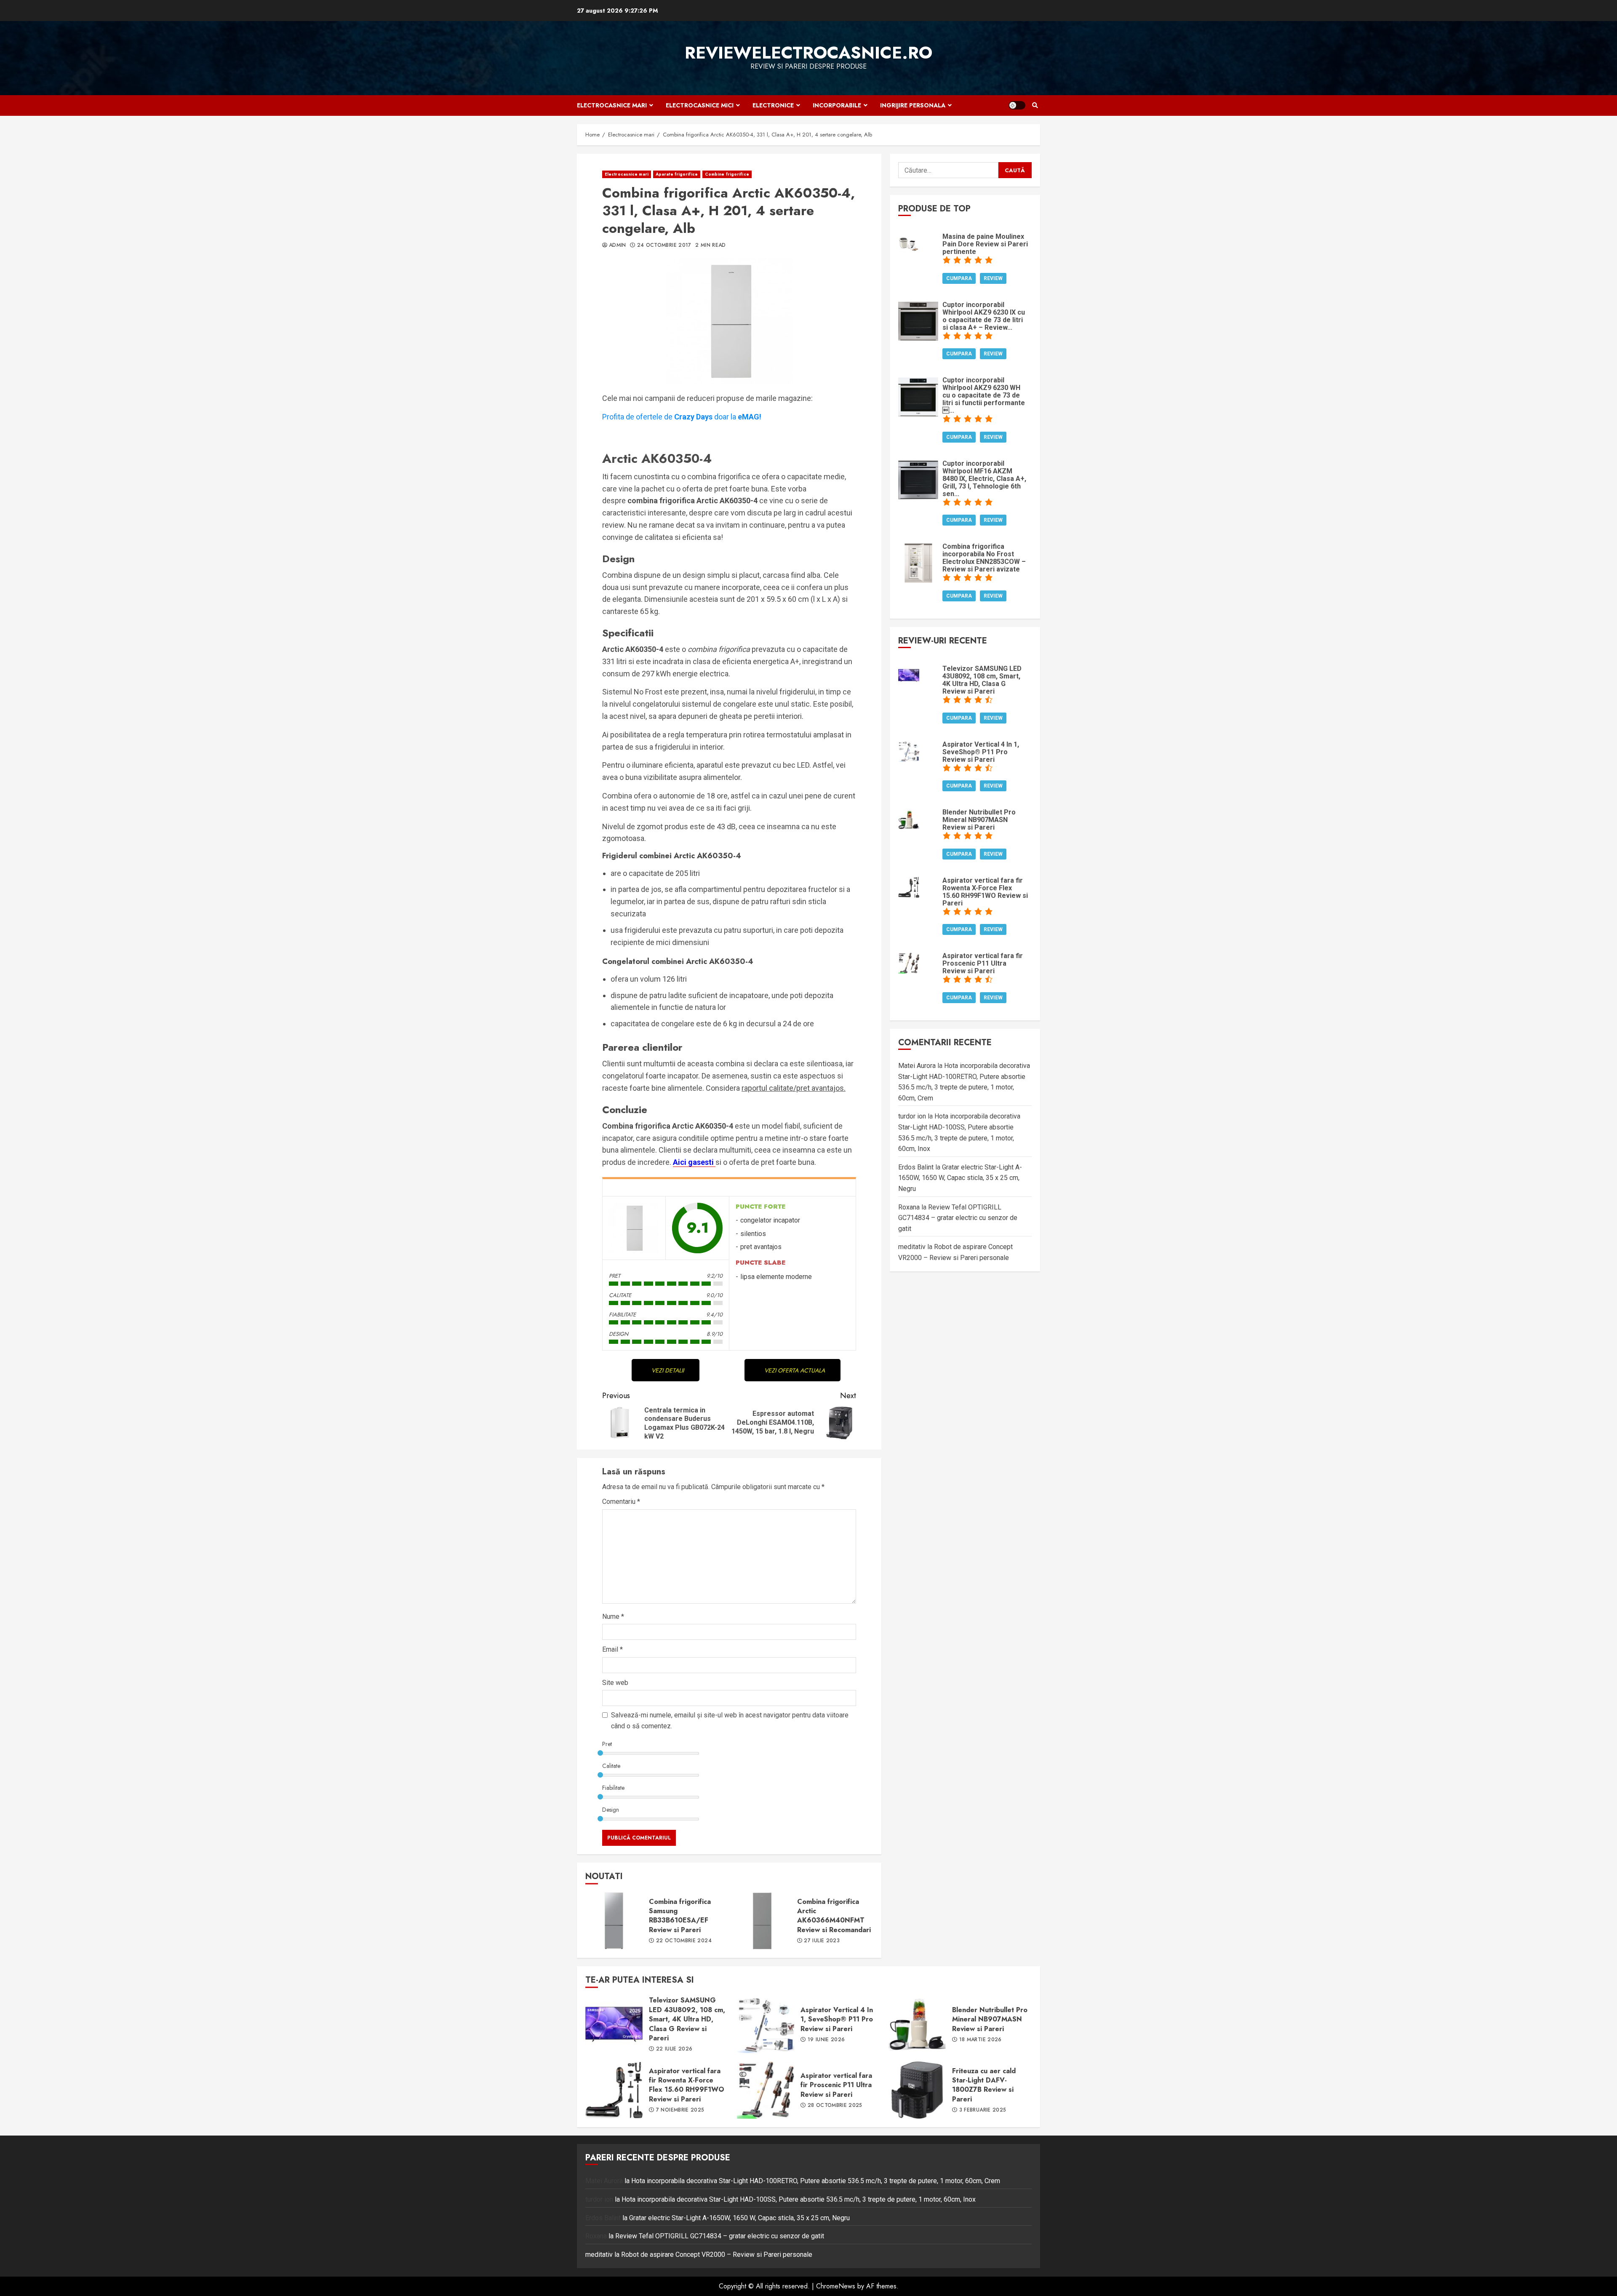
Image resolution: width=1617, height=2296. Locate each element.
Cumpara (959, 278)
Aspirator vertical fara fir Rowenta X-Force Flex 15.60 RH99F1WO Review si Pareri (614, 2090)
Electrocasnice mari (612, 105)
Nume (613, 1617)
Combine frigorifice (727, 174)
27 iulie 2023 (822, 1941)
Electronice (773, 105)
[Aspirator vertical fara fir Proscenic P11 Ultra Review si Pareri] (909, 962)
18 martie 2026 (981, 2040)
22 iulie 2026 (674, 2049)
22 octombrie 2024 (684, 1941)
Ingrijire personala (913, 105)
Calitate (611, 1766)
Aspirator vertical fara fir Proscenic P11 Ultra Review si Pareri (766, 2090)
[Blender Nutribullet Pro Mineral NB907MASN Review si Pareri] (909, 818)
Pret (607, 1744)
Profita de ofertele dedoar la (682, 417)
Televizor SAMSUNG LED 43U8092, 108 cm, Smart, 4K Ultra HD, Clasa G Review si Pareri (614, 2024)
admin (618, 246)
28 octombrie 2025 (835, 2106)
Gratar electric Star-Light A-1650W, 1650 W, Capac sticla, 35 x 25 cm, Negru (960, 1178)
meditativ (912, 1247)
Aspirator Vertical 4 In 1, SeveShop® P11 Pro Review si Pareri (766, 2024)
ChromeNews (836, 2286)
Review (993, 278)
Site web (615, 1683)
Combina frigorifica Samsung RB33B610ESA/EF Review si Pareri (614, 1921)
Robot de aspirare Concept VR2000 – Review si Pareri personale (717, 2255)
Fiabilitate (613, 1788)
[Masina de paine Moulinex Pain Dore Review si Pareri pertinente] (909, 243)
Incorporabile (837, 105)
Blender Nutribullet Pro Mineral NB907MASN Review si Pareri (917, 2024)
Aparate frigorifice (677, 174)
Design (611, 1810)
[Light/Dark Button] (1017, 105)
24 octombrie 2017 (664, 246)
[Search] (1035, 105)
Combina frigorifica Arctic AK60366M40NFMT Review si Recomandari (762, 1921)
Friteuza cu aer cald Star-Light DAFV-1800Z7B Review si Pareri (917, 2090)
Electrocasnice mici (700, 105)
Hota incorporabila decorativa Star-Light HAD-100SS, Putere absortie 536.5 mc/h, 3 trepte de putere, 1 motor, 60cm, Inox (799, 2199)
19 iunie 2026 (826, 2040)
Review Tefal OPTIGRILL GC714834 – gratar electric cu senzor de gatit (958, 1218)
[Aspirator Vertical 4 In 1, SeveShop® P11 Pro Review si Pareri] (909, 751)
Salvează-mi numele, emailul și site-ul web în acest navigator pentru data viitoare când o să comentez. (730, 1721)
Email (612, 1649)
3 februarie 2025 (983, 2110)
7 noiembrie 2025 (680, 2110)
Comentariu (621, 1502)
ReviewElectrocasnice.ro (808, 53)
